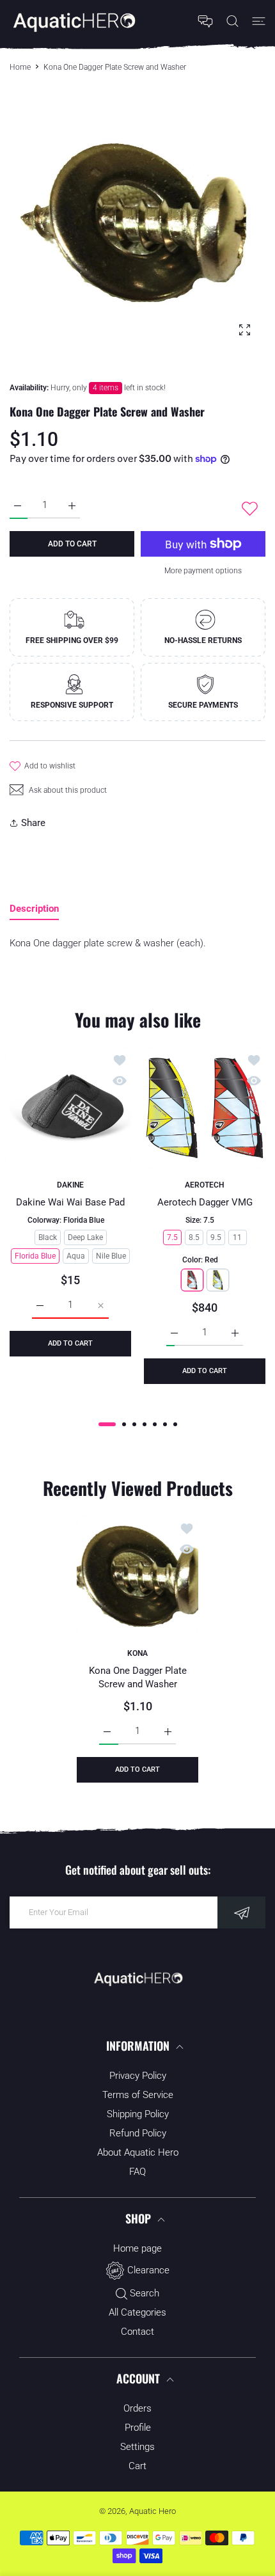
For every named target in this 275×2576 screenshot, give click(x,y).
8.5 (194, 1237)
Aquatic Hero (153, 2511)
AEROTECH (205, 1185)
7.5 (172, 1237)
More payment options (203, 571)
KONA (137, 1653)
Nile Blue (111, 1256)
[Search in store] (232, 21)
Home (20, 67)
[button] (107, 1424)
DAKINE (70, 1185)
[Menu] (259, 21)
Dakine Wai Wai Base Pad (70, 1203)
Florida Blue (35, 1256)
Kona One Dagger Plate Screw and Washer (138, 1677)
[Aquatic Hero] (74, 21)
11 (237, 1237)
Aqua (76, 1256)
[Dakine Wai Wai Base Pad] (70, 1108)
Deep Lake (85, 1237)
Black (48, 1237)
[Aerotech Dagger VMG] (205, 1108)
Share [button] (33, 823)
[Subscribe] (241, 1912)
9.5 (216, 1237)
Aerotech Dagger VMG (205, 1203)
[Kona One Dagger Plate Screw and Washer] (137, 1577)
